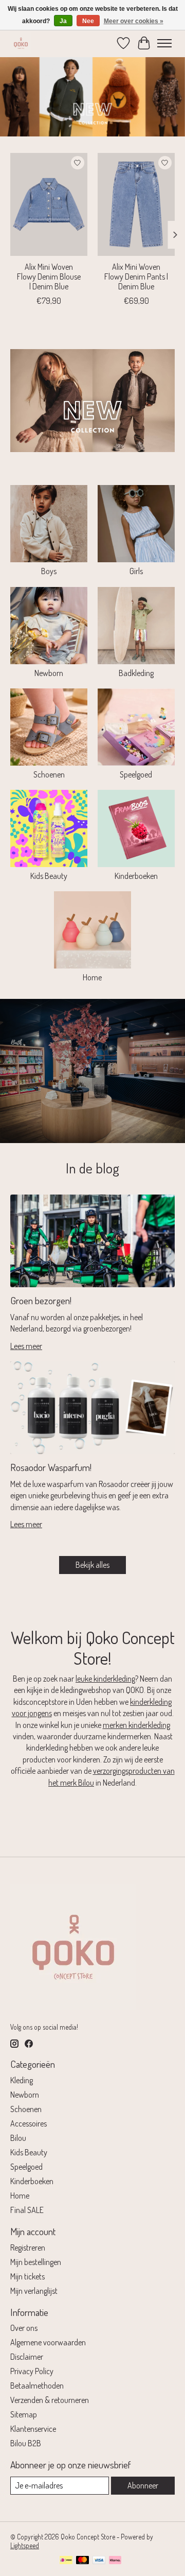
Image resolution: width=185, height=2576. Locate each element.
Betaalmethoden (37, 2385)
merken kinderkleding (136, 1725)
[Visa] (99, 2561)
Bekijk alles (92, 1565)
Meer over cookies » (134, 21)
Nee (88, 21)
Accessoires (29, 2123)
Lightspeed (25, 2545)
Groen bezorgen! (41, 1300)
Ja (63, 21)
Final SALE (27, 2210)
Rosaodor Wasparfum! (51, 1467)
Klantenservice (33, 2429)
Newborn (49, 673)
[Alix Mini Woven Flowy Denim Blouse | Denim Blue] (49, 204)
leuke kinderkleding (105, 1679)
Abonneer (143, 2485)
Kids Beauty (49, 876)
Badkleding (136, 673)
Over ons (24, 2328)
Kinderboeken (136, 876)
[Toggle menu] (164, 43)
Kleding (22, 2080)
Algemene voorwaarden (48, 2342)
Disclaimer (27, 2357)
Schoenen (49, 774)
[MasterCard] (83, 2561)
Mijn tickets (27, 2276)
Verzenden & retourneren (50, 2400)
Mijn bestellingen (36, 2262)
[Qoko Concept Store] (21, 43)
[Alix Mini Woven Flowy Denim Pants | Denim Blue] (136, 204)
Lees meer (26, 1346)
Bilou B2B (26, 2443)
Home (92, 977)
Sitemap (24, 2414)
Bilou (18, 2138)
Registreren (28, 2247)
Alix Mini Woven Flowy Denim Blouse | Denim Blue (49, 276)
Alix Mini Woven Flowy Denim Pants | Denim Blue (136, 276)
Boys (49, 571)
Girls (136, 571)
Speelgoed (136, 774)
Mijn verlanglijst (34, 2291)
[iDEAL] (66, 2561)
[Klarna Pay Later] (115, 2561)
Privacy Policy (32, 2371)
